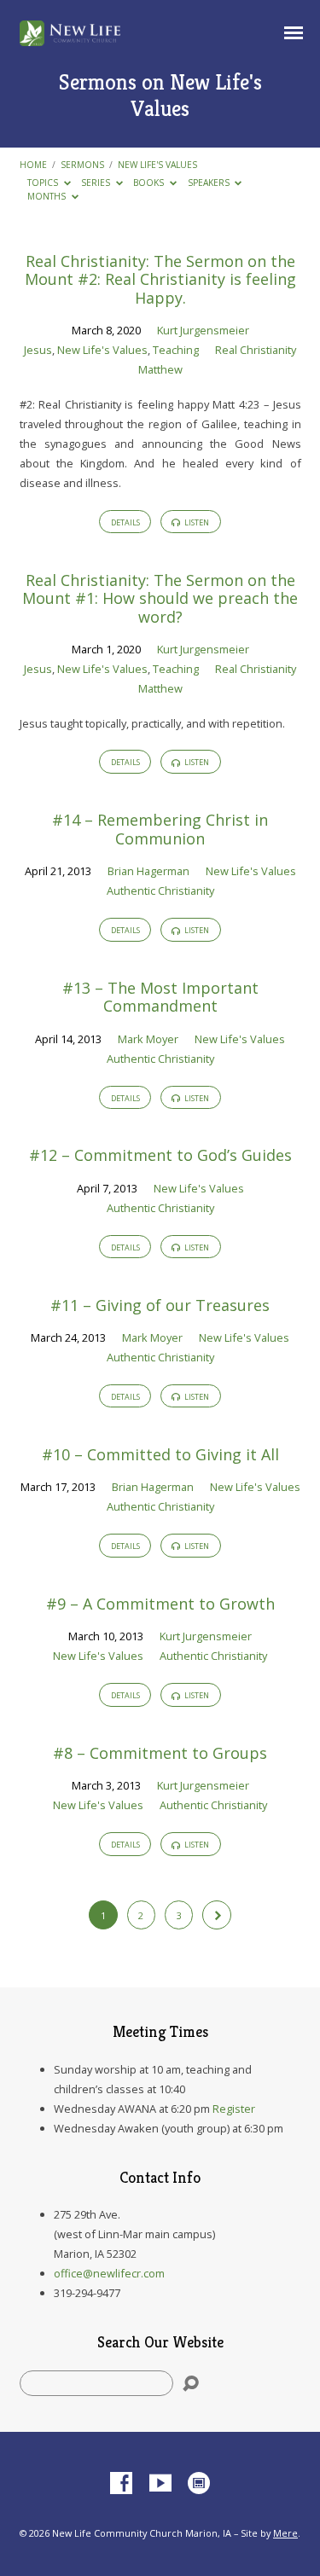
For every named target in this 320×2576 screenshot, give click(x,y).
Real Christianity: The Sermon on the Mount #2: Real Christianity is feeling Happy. (160, 279)
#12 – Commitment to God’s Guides (160, 1155)
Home (33, 165)
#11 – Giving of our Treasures (160, 1305)
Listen (196, 522)
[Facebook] (121, 2484)
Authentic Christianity (160, 891)
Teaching (176, 350)
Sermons (82, 165)
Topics (44, 183)
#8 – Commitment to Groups (160, 1753)
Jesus (38, 350)
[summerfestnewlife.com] (199, 2484)
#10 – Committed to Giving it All (160, 1454)
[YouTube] (160, 2484)
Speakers (210, 183)
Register (234, 2109)
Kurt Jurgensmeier (203, 330)
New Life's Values (157, 165)
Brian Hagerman (148, 871)
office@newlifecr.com (109, 2273)
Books (150, 183)
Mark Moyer (148, 1039)
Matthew (160, 369)
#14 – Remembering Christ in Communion (160, 829)
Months (48, 196)
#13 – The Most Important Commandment (160, 997)
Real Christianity (256, 350)
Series (97, 183)
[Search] (191, 2384)
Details (125, 522)
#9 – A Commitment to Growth (160, 1604)
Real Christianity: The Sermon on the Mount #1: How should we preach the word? (160, 598)
